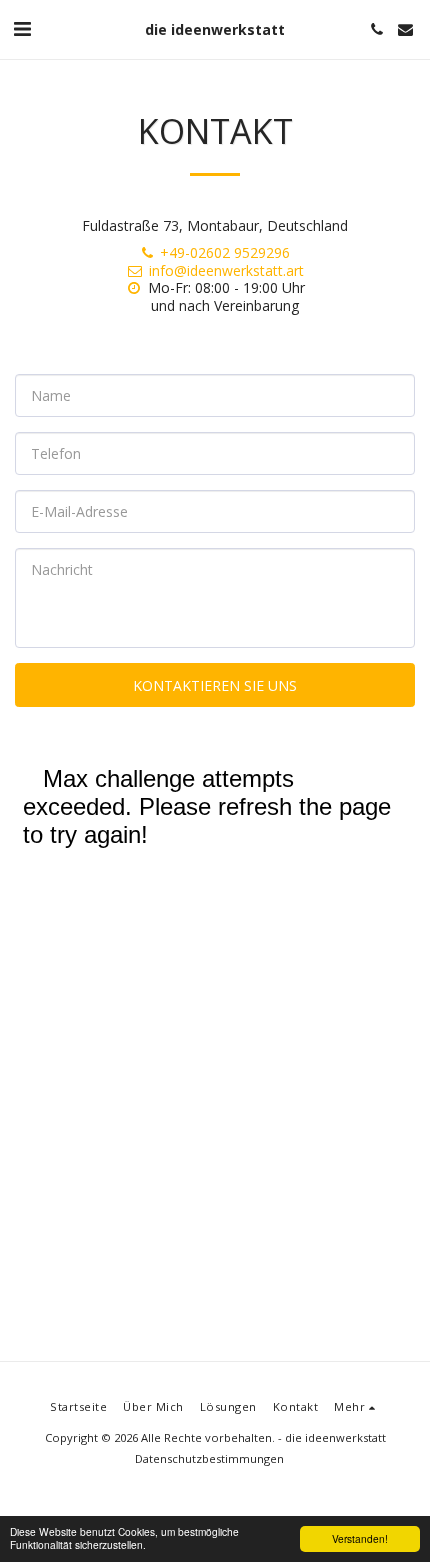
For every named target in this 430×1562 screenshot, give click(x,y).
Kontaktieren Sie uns (215, 685)
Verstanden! (360, 1538)
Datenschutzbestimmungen (209, 1458)
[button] (22, 28)
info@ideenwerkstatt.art (226, 270)
